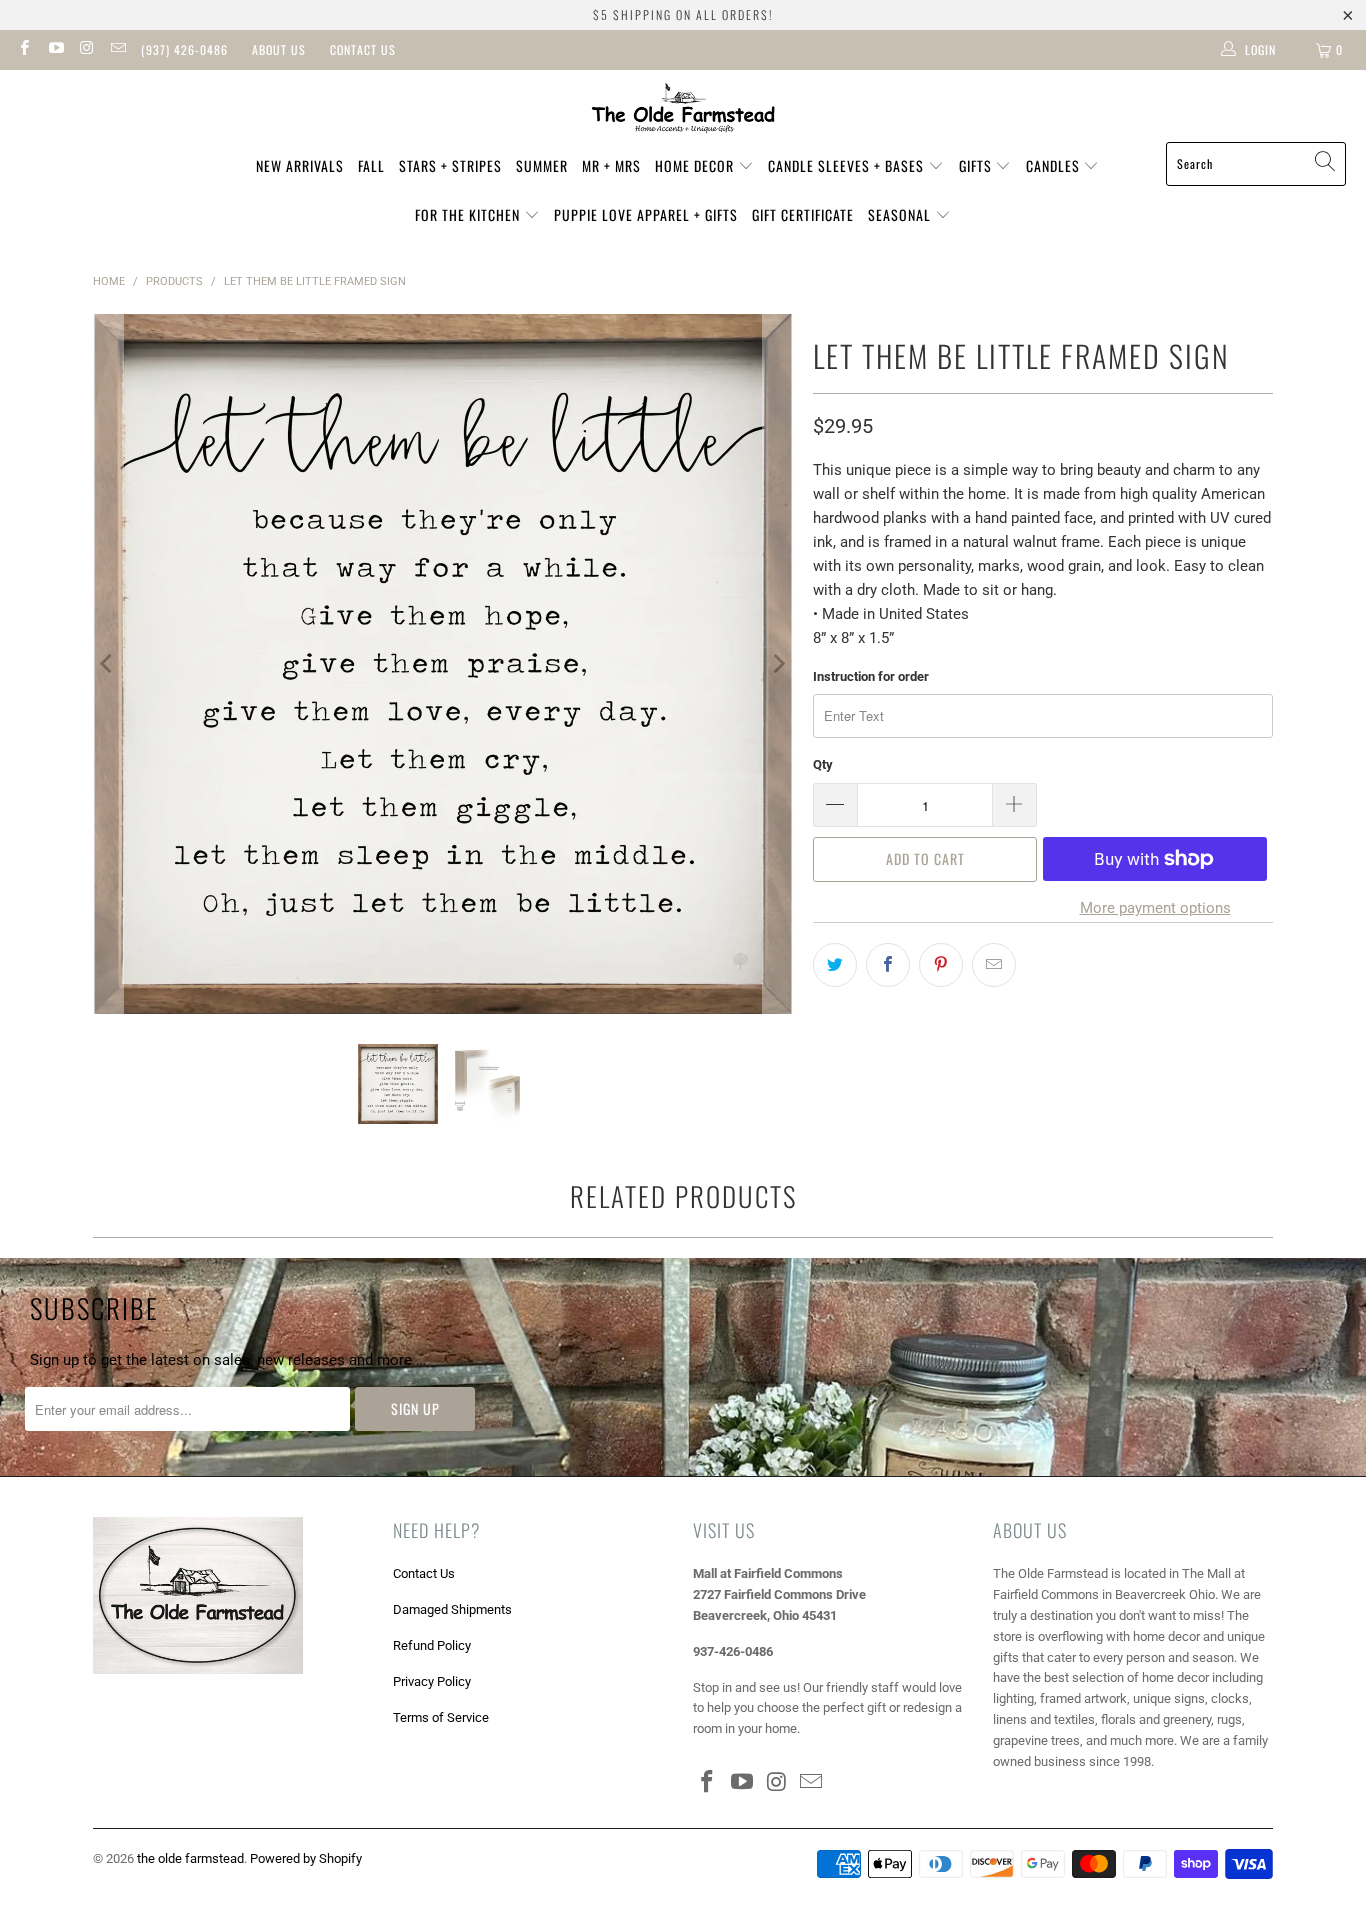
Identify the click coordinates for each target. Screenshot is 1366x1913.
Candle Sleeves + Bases (848, 165)
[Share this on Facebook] (888, 965)
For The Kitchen (469, 214)
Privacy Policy (432, 1681)
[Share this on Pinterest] (941, 965)
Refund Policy (432, 1645)
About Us (279, 49)
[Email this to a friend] (994, 965)
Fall (371, 165)
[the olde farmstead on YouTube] (54, 50)
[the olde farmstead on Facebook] (23, 50)
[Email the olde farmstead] (117, 50)
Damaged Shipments (452, 1609)
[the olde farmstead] (683, 111)
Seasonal (901, 214)
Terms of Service (441, 1717)
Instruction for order (871, 676)
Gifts (977, 165)
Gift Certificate (803, 214)
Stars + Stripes (450, 165)
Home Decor (696, 165)
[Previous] (108, 664)
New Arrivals (300, 165)
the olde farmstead (190, 1858)
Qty (823, 764)
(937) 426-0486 (184, 49)
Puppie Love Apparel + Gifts (646, 214)
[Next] (778, 664)
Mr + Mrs (611, 165)
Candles (1055, 165)
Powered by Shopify (306, 1858)
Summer (542, 165)
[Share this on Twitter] (835, 965)
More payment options (1155, 908)
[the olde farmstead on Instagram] (86, 50)
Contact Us (363, 49)
